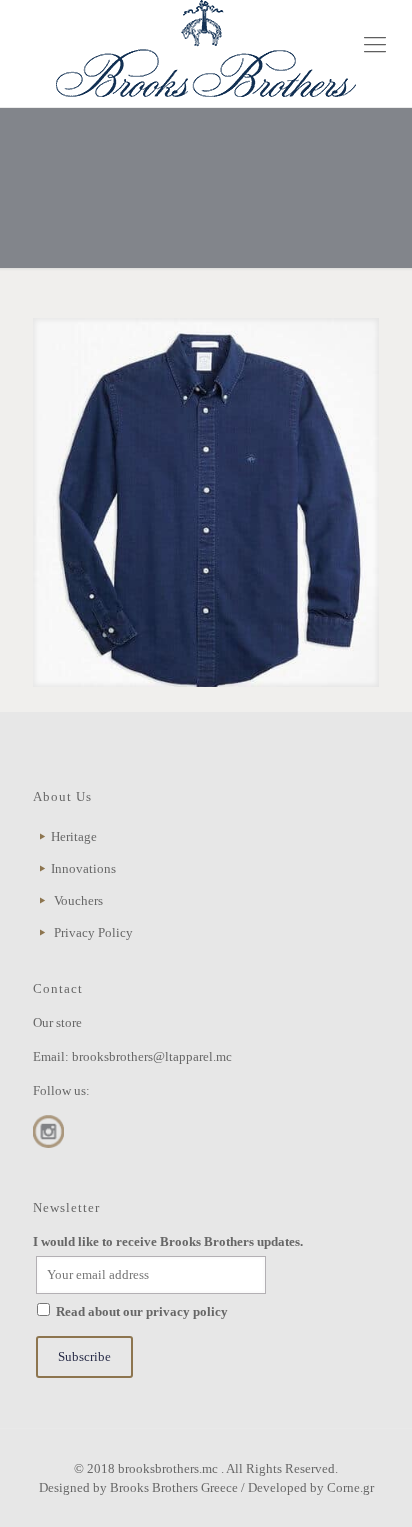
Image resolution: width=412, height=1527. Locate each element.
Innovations (83, 868)
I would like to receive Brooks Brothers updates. (168, 1241)
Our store (57, 1022)
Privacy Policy (93, 932)
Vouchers (78, 900)
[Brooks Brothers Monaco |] (206, 48)
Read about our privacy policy (142, 1311)
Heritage (74, 836)
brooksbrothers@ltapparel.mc (152, 1056)
